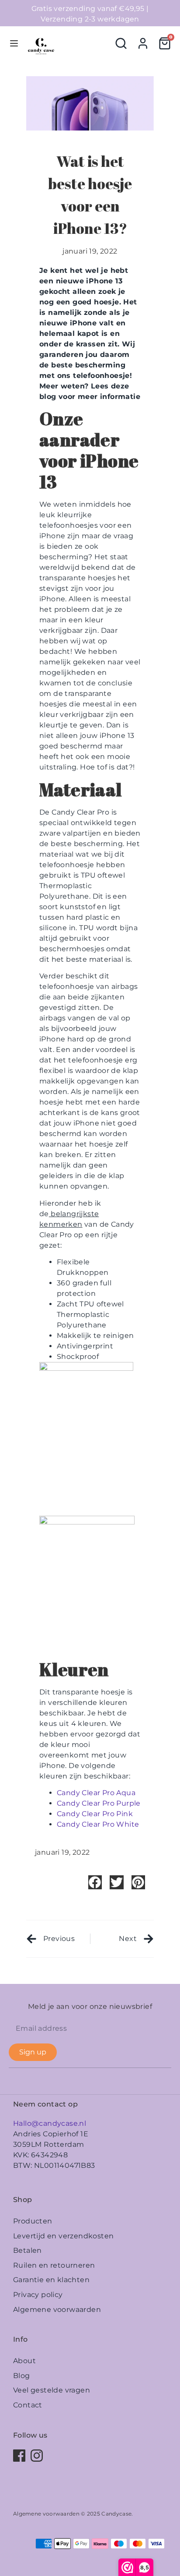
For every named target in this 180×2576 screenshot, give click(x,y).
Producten (33, 2221)
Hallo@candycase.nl (50, 2123)
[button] (95, 1882)
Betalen (28, 2250)
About (24, 2361)
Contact (28, 2405)
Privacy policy (38, 2295)
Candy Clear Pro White (98, 1824)
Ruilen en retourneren (54, 2265)
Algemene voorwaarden (57, 2310)
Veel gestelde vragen (52, 2390)
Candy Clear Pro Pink (95, 1814)
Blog (22, 2376)
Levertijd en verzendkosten (63, 2236)
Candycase (116, 2514)
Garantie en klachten (51, 2280)
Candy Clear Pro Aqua (96, 1793)
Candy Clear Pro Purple (99, 1803)
